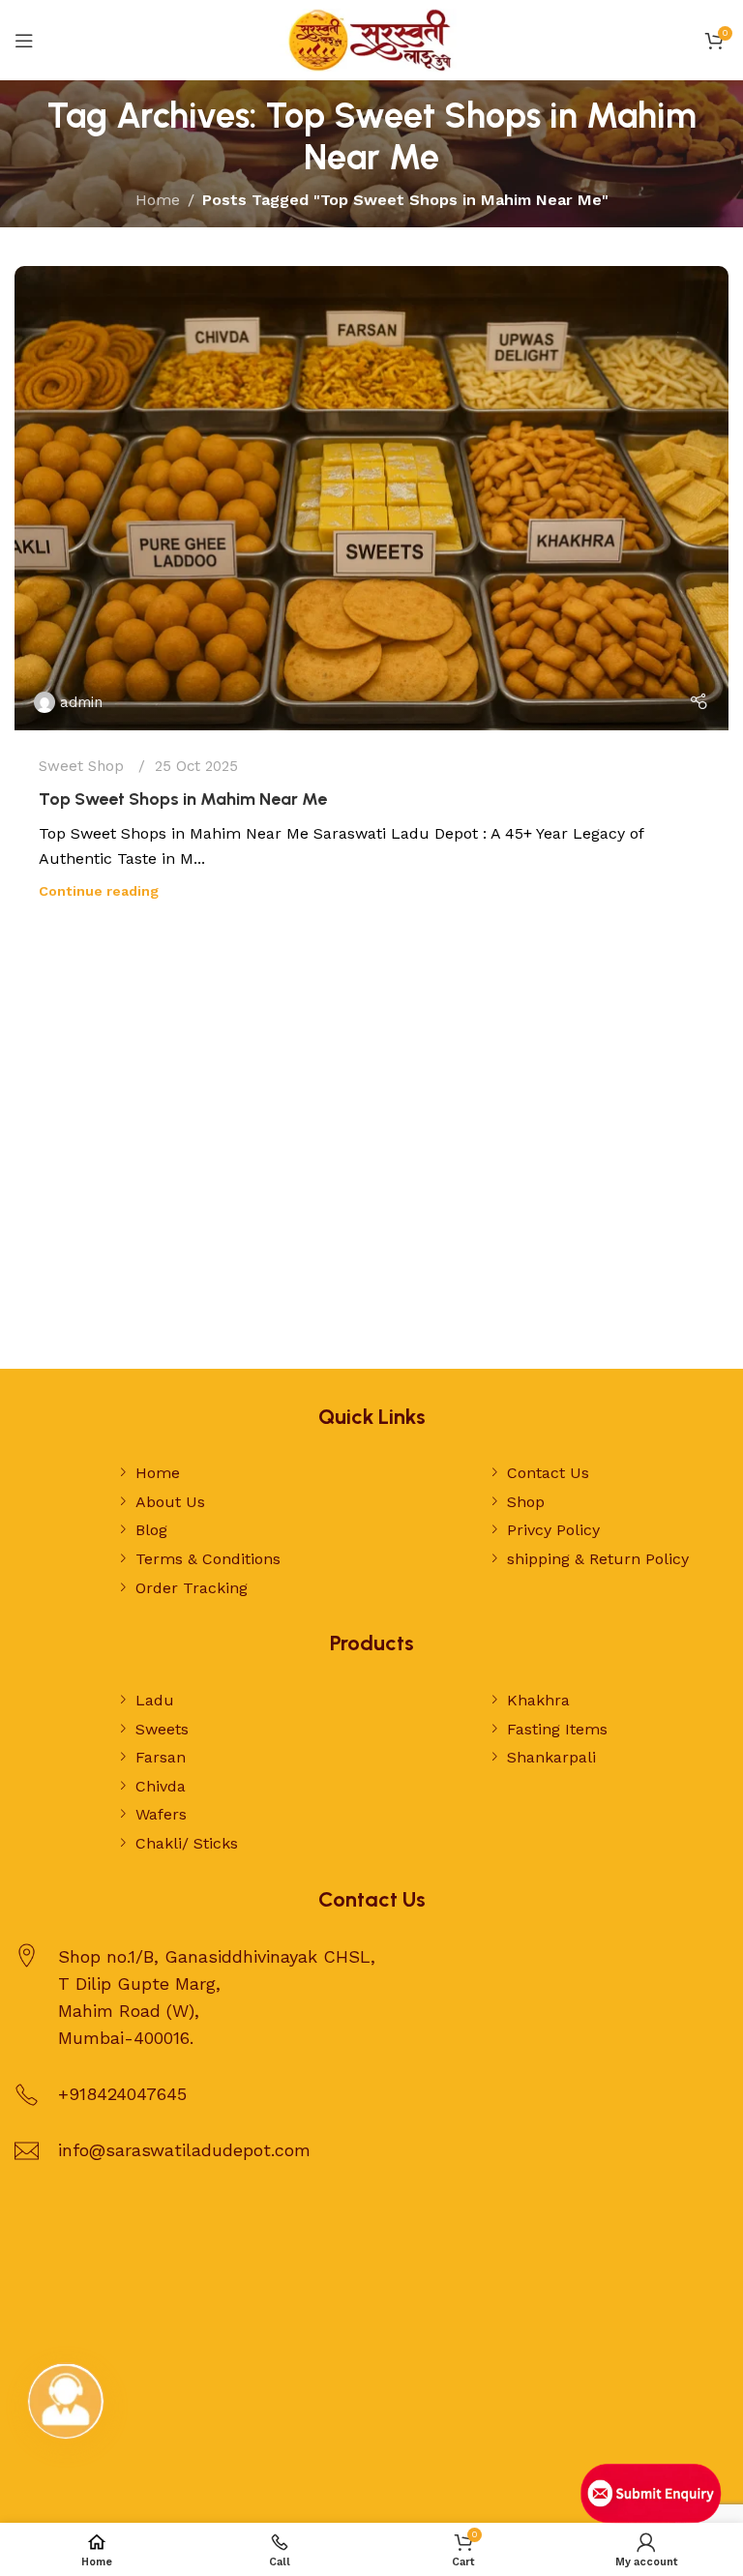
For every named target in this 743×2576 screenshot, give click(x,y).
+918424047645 (122, 2094)
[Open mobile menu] (24, 41)
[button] (66, 2401)
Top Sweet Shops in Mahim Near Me (183, 799)
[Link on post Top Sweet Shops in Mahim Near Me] (371, 498)
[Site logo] (371, 39)
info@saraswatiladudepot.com (184, 2150)
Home (158, 200)
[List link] (239, 1473)
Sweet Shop (81, 766)
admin (81, 702)
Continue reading (99, 891)
